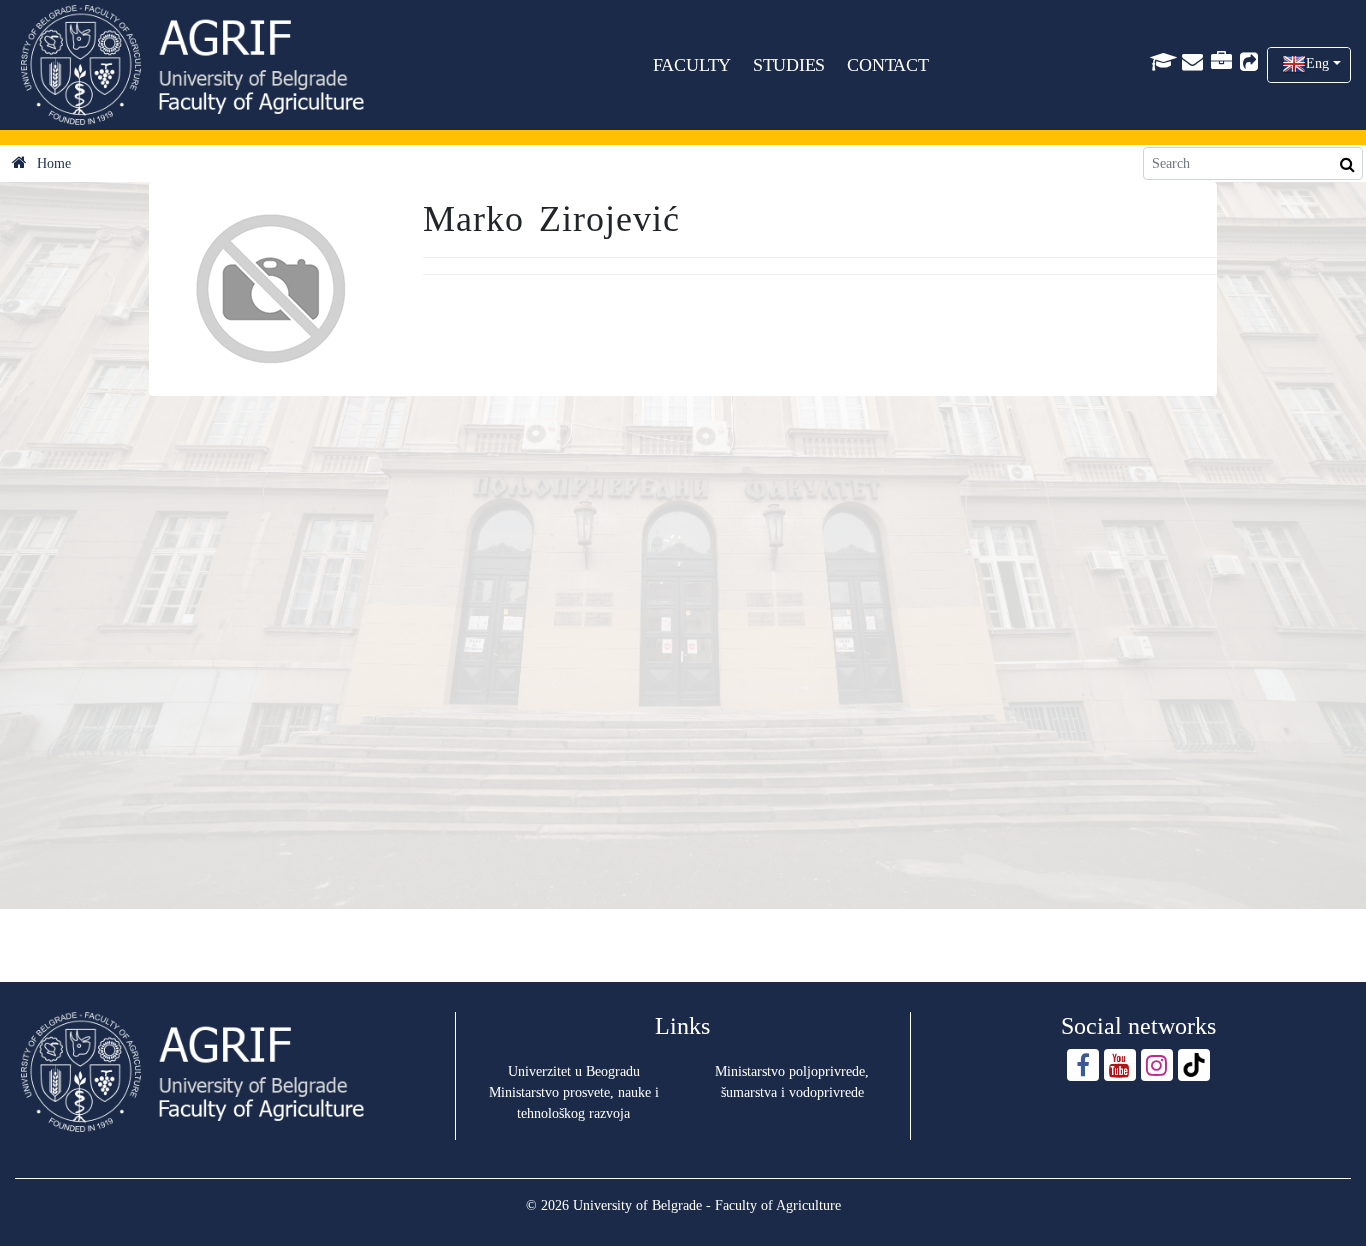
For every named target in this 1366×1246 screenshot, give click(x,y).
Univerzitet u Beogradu (574, 1071)
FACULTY (693, 65)
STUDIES (789, 65)
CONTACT (888, 65)
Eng (1317, 63)
